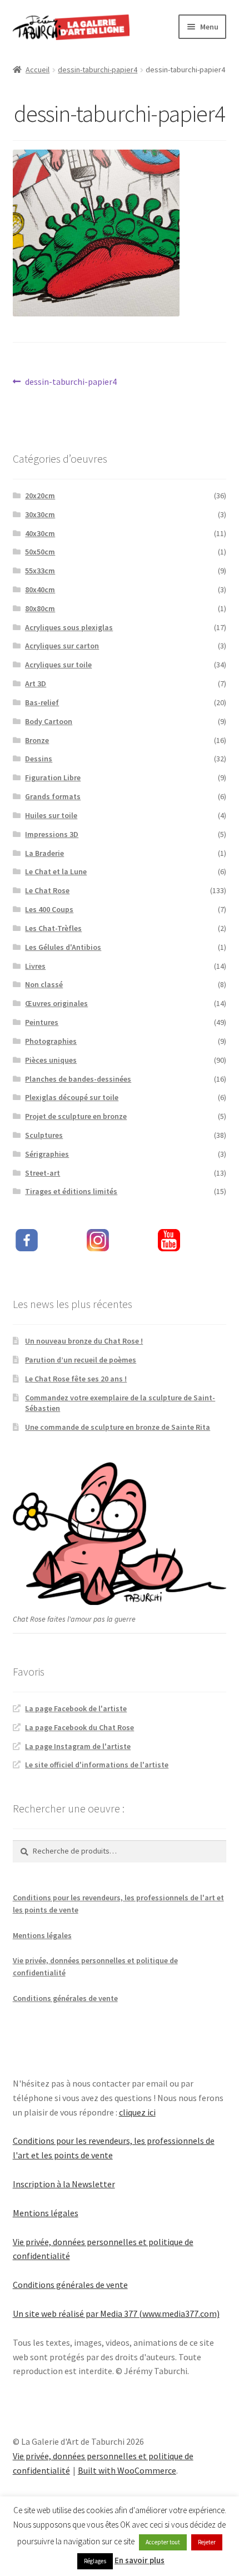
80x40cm (40, 589)
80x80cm (40, 608)
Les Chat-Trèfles (53, 928)
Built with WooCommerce (127, 2470)
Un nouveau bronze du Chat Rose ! (84, 1341)
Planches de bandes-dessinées (78, 1079)
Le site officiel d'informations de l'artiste (97, 1765)
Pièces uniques (51, 1060)
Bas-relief (42, 702)
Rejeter (207, 2542)
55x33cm (40, 571)
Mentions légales (42, 1935)
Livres (35, 966)
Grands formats (53, 796)
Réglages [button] (95, 2561)
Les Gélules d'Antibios (63, 947)
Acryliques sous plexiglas (69, 627)
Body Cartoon (49, 721)
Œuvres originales (56, 1003)
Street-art (43, 1173)
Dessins (39, 759)
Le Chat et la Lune (56, 871)
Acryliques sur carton (62, 646)
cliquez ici (137, 2112)
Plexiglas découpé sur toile (72, 1097)
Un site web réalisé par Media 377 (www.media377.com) (116, 2314)
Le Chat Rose (47, 890)
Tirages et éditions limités (71, 1191)
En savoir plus (140, 2560)
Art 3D (36, 683)
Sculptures (44, 1135)
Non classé (44, 984)
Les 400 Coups (49, 909)
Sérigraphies (47, 1154)
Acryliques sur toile (58, 665)
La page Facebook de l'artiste (76, 1708)
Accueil (38, 70)
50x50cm (40, 552)
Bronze (37, 740)
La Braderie (44, 853)
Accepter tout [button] (163, 2542)
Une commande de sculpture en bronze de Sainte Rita (118, 1427)
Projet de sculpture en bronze (76, 1116)
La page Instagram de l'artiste (78, 1746)
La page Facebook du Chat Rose (79, 1727)
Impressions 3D (52, 834)
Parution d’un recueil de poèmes (81, 1360)
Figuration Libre (53, 777)
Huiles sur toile (51, 815)
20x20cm (40, 496)
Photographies (51, 1041)
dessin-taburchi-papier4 (98, 70)
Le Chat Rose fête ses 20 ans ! (76, 1379)
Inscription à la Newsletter (64, 2184)
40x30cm (40, 533)
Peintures (42, 1022)
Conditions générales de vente (65, 1998)
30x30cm (40, 514)
